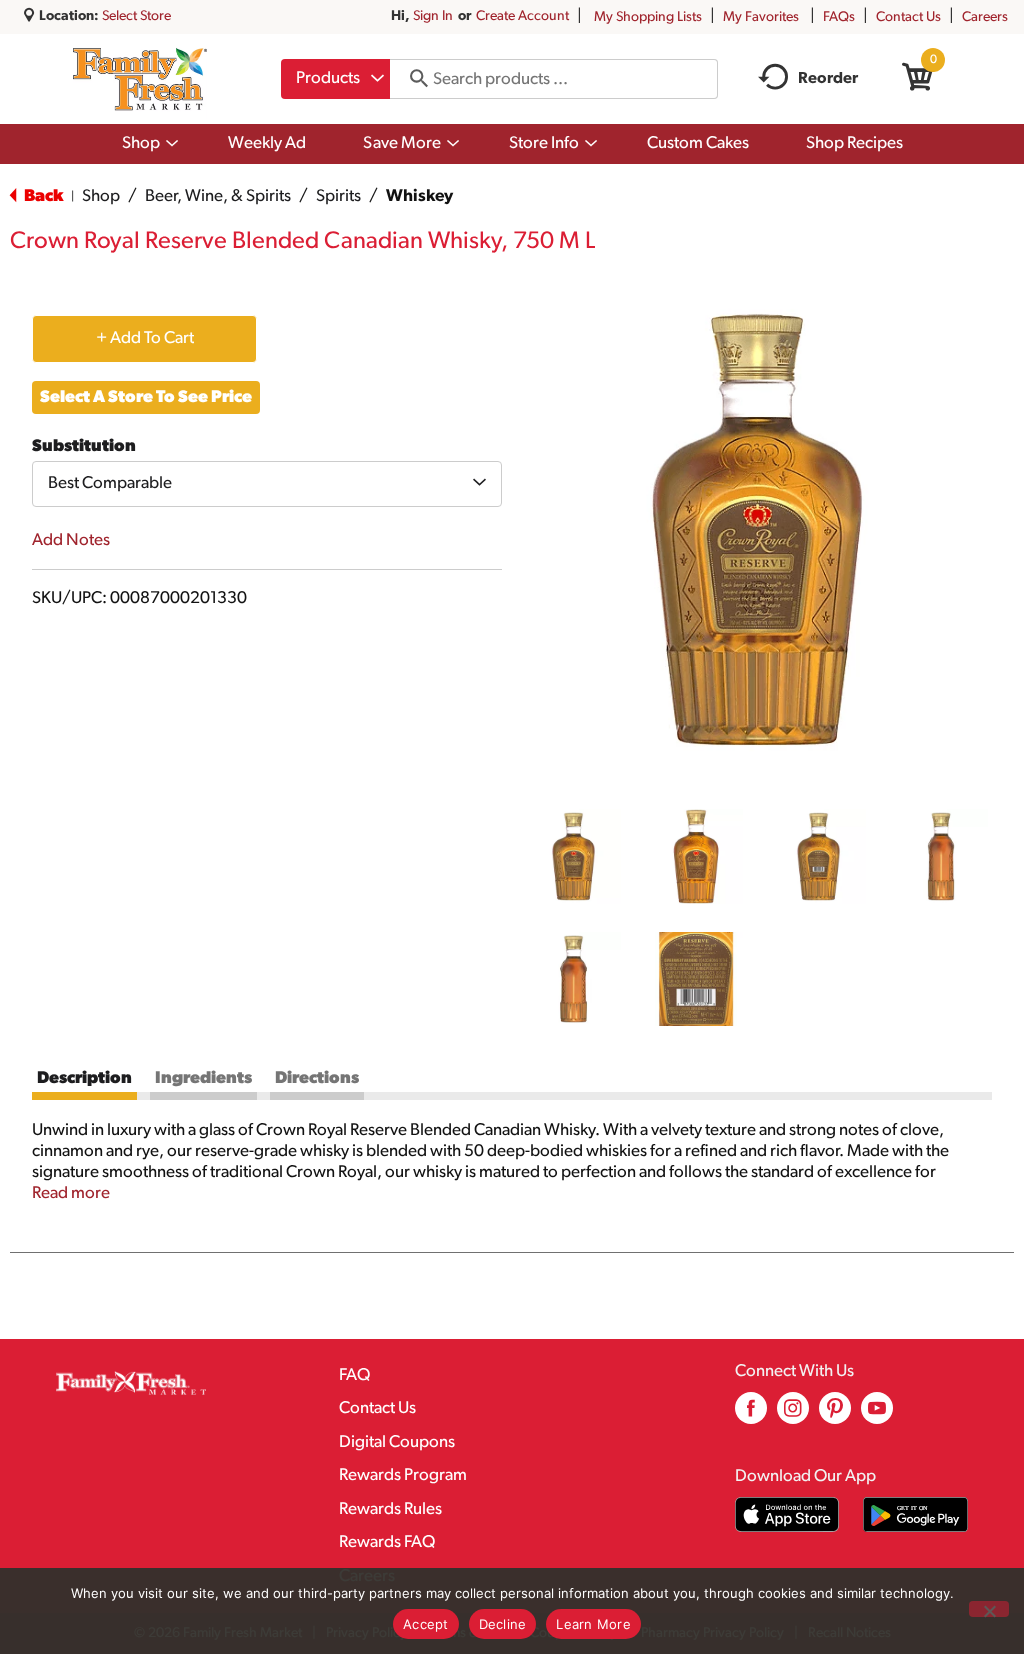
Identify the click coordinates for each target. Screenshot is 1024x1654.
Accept (426, 1624)
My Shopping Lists (648, 17)
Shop (101, 196)
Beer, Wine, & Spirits (218, 196)
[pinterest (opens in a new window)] (835, 1415)
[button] (573, 856)
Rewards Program (403, 1475)
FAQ (354, 1375)
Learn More (593, 1624)
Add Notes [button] (71, 540)
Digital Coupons (397, 1442)
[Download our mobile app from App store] (787, 1514)
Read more (71, 1193)
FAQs (839, 17)
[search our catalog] (412, 79)
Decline (503, 1624)
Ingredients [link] (203, 1078)
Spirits (338, 196)
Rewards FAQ (387, 1542)
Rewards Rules (390, 1509)
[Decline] (989, 1609)
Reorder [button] (828, 79)
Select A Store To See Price (146, 397)
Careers (985, 17)
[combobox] (335, 79)
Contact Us (908, 17)
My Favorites (761, 17)
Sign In (433, 16)
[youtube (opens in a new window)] (877, 1415)
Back (42, 196)
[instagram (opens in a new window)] (793, 1415)
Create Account (522, 16)
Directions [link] (317, 1078)
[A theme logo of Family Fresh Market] (139, 79)
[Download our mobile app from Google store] (915, 1514)
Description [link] (84, 1078)
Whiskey (419, 196)
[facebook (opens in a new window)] (751, 1415)
